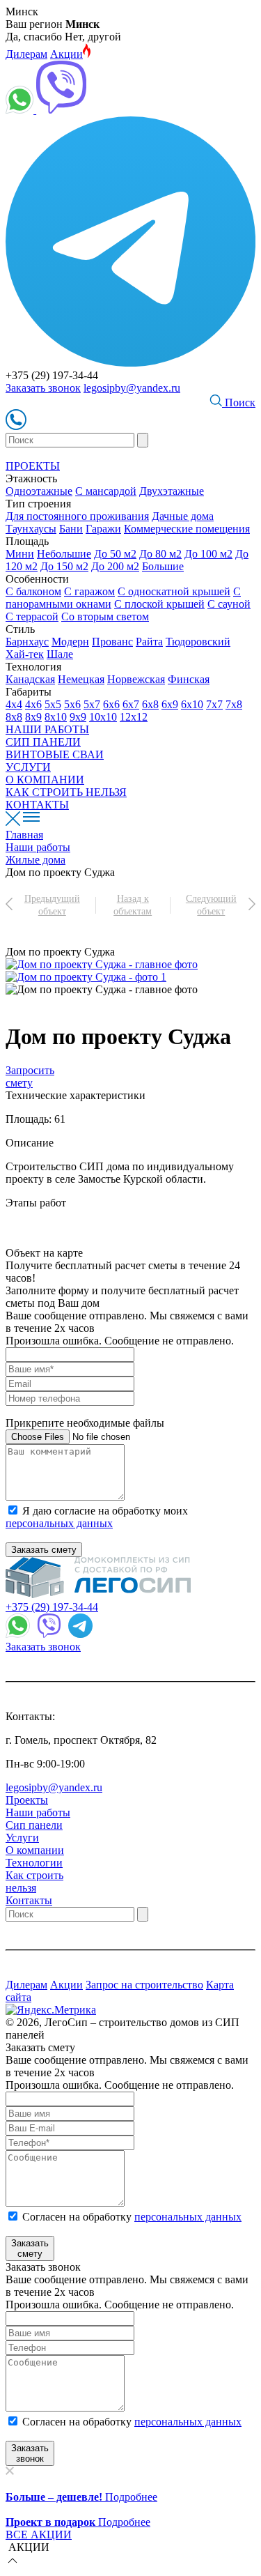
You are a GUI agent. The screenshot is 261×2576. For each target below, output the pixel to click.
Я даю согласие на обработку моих (97, 1517)
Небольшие (64, 554)
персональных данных (59, 1523)
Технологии (34, 1863)
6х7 (131, 704)
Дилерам (26, 54)
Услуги (22, 1838)
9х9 (78, 717)
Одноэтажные (39, 491)
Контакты (29, 1900)
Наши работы (38, 1812)
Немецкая (81, 679)
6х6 (111, 704)
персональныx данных (188, 2422)
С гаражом (89, 591)
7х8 (234, 704)
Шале (60, 654)
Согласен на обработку (132, 2217)
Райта (149, 642)
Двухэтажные (172, 491)
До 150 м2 (64, 566)
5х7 (92, 704)
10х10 (103, 717)
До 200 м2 (115, 566)
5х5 (53, 704)
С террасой (32, 616)
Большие (163, 566)
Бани (71, 529)
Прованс (112, 642)
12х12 (134, 717)
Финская (189, 679)
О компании (35, 1850)
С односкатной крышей (174, 591)
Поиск (239, 402)
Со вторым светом (105, 616)
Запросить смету (30, 1076)
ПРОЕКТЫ (33, 466)
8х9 (33, 717)
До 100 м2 (208, 554)
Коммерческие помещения (187, 529)
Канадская (30, 679)
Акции (66, 54)
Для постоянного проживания (77, 516)
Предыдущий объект (52, 905)
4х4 (14, 704)
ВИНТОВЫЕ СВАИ (55, 754)
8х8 (14, 717)
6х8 (150, 704)
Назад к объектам (133, 905)
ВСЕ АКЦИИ (39, 2535)
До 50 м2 (115, 554)
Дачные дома (183, 516)
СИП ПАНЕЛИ (43, 742)
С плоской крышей (159, 604)
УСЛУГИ (28, 767)
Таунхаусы (31, 529)
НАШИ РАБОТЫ (47, 729)
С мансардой (106, 491)
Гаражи (103, 529)
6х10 (192, 704)
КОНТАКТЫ (37, 805)
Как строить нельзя (34, 1881)
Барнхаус (27, 642)
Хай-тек (25, 654)
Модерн (70, 642)
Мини (20, 554)
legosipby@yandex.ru (132, 388)
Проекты (27, 1800)
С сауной (229, 604)
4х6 (33, 704)
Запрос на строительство (144, 1985)
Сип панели (34, 1825)
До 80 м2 (160, 554)
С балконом (33, 591)
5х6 (72, 704)
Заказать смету (44, 1550)
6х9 (170, 704)
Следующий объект (211, 905)
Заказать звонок (43, 388)
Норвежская (136, 679)
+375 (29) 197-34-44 (52, 1607)
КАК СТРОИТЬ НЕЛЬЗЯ (66, 792)
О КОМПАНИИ (45, 780)
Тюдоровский (198, 642)
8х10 (56, 717)
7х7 (214, 704)
